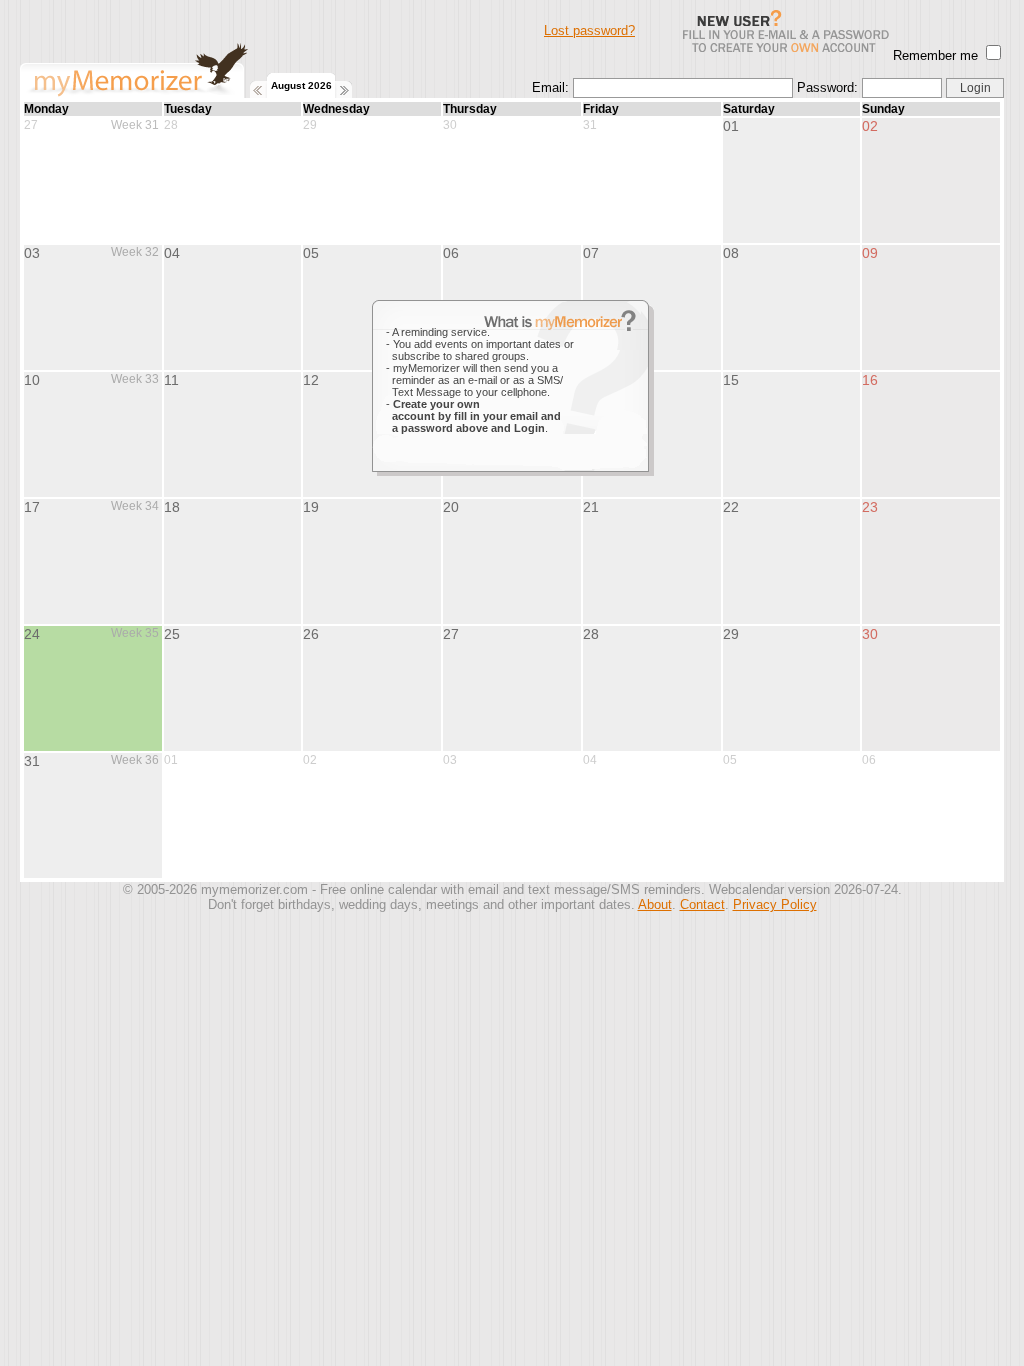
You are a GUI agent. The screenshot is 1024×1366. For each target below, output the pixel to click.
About (655, 904)
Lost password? (589, 30)
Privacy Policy (775, 904)
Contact (702, 904)
